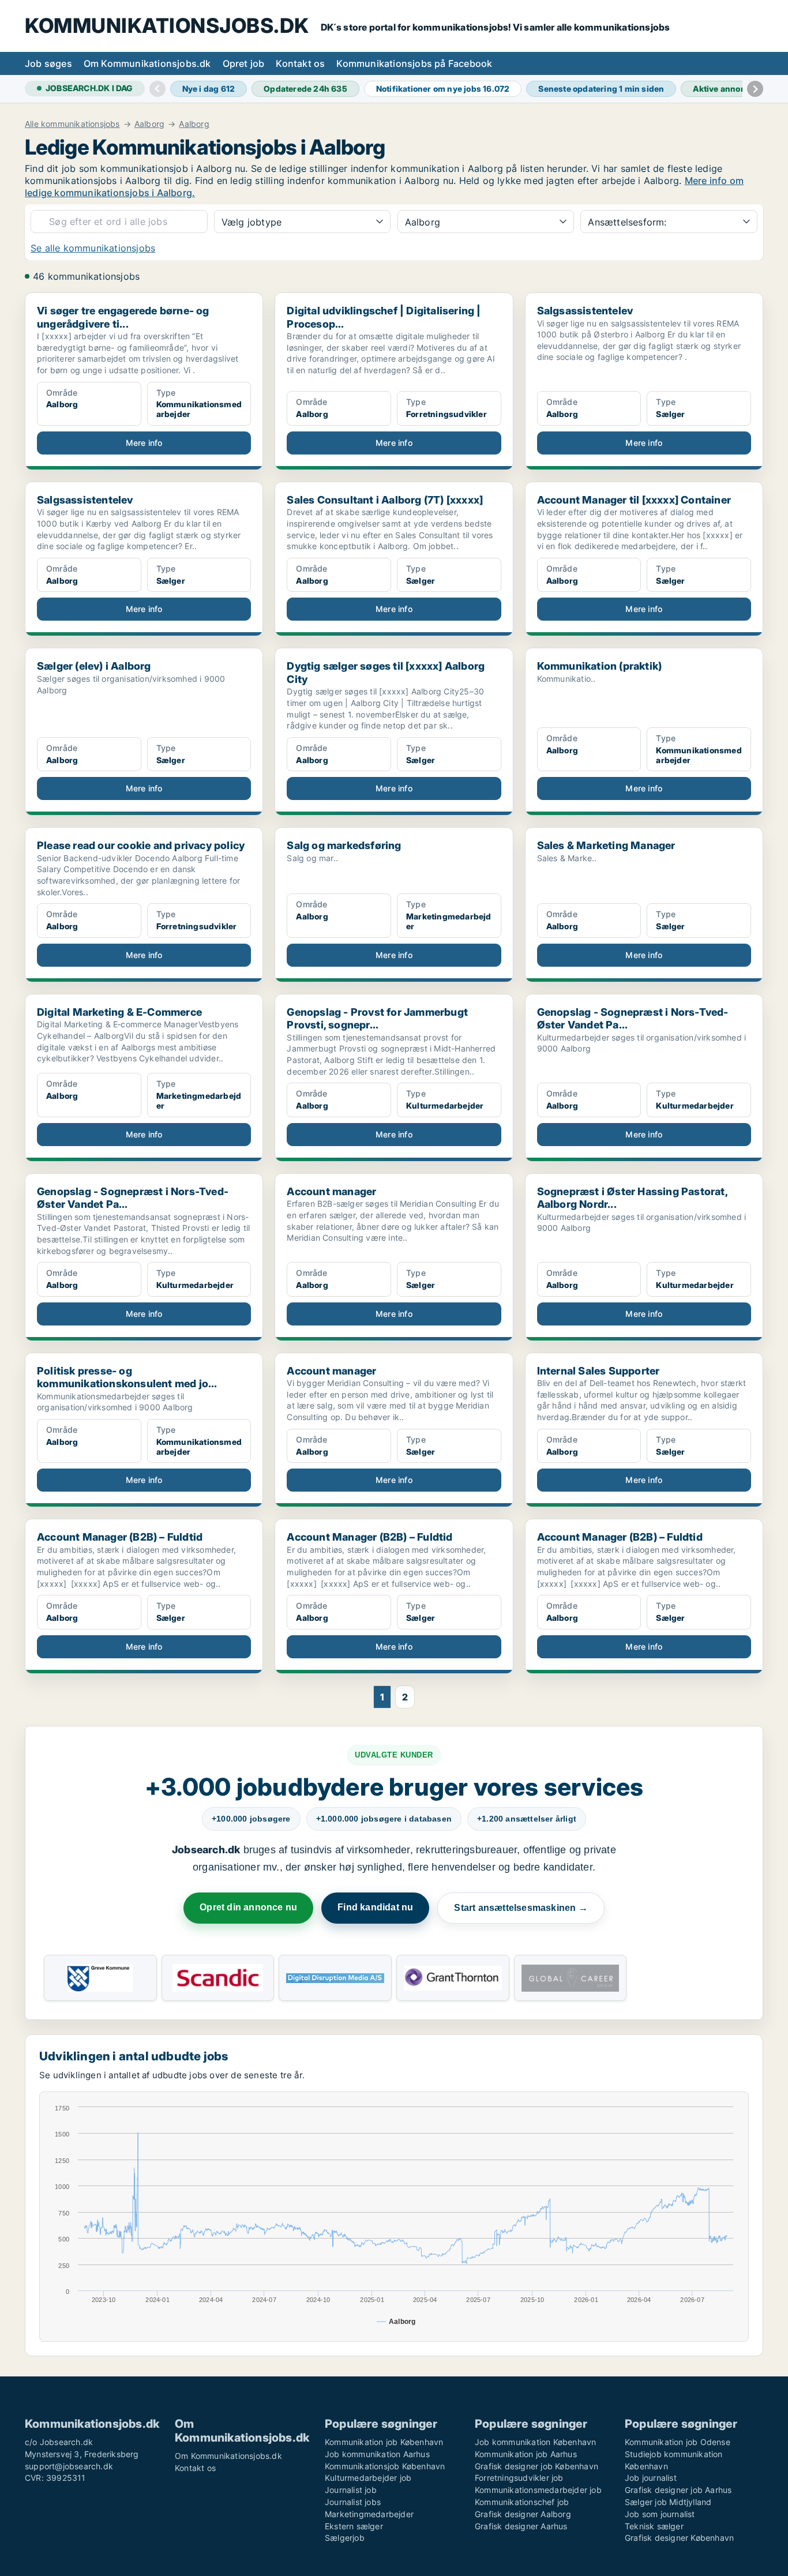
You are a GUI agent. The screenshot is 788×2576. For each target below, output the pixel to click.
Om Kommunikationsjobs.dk (147, 63)
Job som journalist (660, 2514)
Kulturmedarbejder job (368, 2478)
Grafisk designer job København (536, 2466)
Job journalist (651, 2478)
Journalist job (351, 2490)
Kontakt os (300, 63)
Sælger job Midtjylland (668, 2502)
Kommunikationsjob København (385, 2466)
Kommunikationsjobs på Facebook (414, 63)
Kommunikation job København (384, 2442)
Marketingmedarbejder (369, 2514)
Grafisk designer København (679, 2538)
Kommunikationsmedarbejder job (538, 2490)
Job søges (48, 63)
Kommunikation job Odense (678, 2442)
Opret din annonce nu (248, 1907)
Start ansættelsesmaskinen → (521, 1908)
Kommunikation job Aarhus (526, 2454)
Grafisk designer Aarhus (521, 2526)
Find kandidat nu (375, 1907)
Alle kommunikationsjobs (72, 124)
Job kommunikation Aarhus (377, 2454)
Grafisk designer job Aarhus (678, 2490)
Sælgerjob (345, 2538)
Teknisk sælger (654, 2526)
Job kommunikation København (535, 2442)
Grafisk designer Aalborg (523, 2514)
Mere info (144, 443)
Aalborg (149, 124)
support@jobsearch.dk (69, 2466)
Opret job (244, 63)
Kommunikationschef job (522, 2502)
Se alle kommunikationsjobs (93, 248)
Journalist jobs (353, 2502)
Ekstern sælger (354, 2526)
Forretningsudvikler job (519, 2478)
